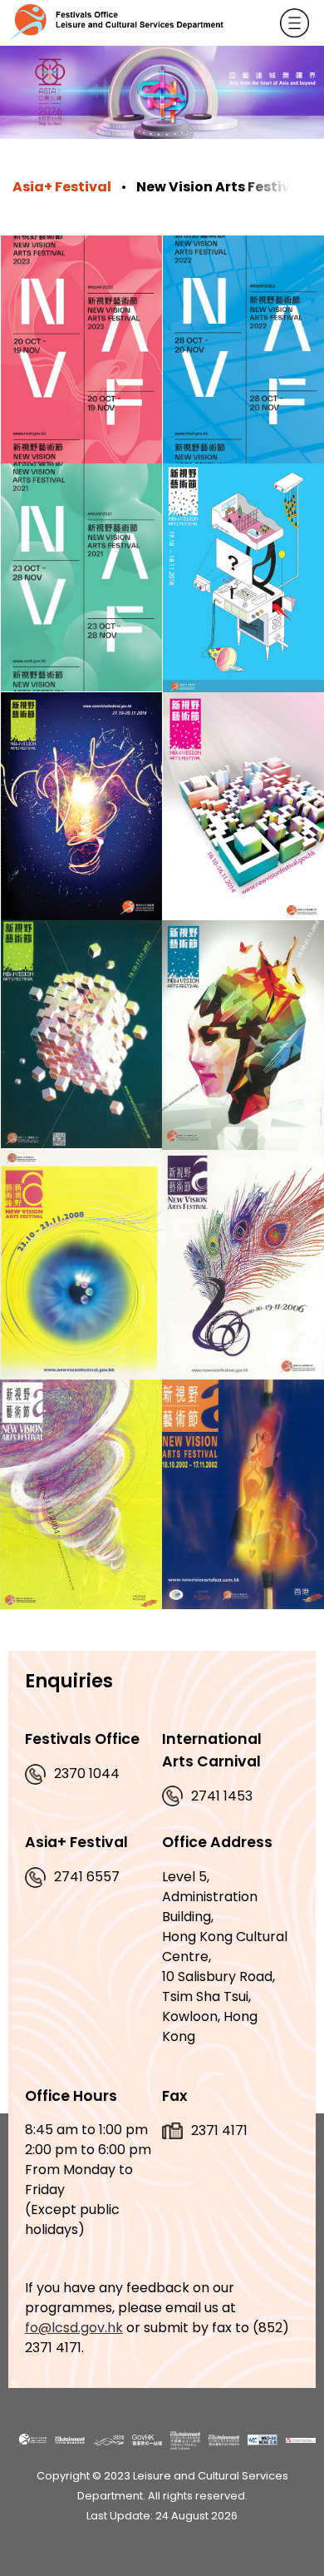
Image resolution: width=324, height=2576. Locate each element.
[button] (295, 23)
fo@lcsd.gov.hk (74, 2328)
